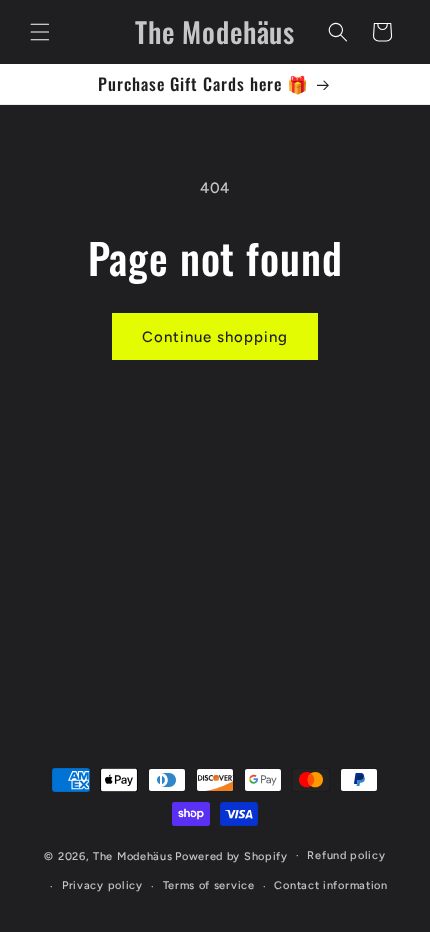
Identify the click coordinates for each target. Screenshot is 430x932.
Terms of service (209, 885)
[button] (40, 32)
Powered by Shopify (231, 855)
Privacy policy (102, 885)
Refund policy (346, 855)
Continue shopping (215, 337)
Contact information (330, 885)
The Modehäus (132, 855)
